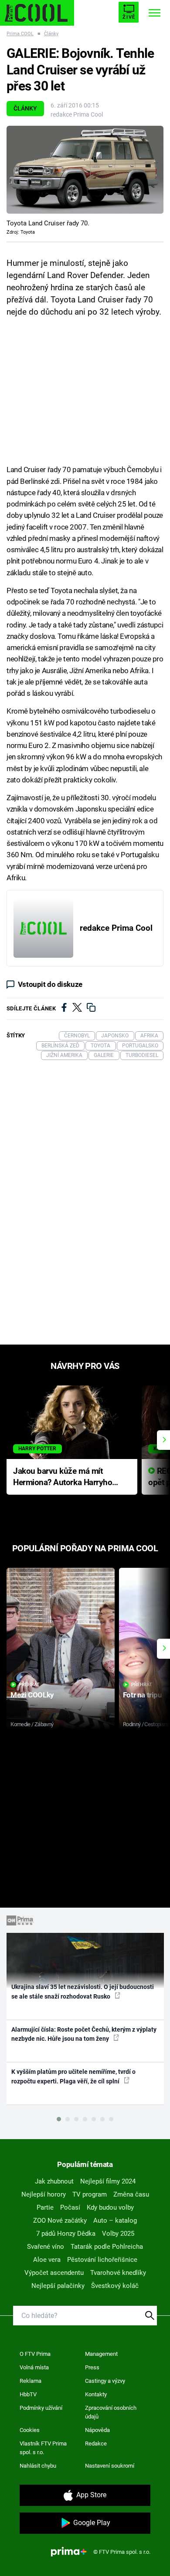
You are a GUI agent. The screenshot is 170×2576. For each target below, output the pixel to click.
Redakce (96, 2444)
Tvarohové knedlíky (118, 2273)
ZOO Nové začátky (60, 2220)
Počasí (70, 2207)
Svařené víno (46, 2247)
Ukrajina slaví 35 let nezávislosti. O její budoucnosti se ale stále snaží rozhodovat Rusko (83, 1991)
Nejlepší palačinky (58, 2286)
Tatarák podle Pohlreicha (107, 2247)
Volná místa (34, 2367)
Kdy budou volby (110, 2207)
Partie (45, 2207)
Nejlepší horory (44, 2194)
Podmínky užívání (41, 2408)
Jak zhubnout (54, 2181)
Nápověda (97, 2430)
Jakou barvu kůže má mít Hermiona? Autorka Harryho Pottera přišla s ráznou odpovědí (63, 1478)
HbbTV (28, 2394)
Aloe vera (47, 2260)
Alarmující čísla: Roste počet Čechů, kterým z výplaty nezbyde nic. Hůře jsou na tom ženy (84, 2034)
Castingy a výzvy (105, 2381)
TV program (90, 2194)
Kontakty (96, 2394)
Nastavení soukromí (110, 2466)
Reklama (31, 2381)
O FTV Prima (35, 2354)
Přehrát (29, 1685)
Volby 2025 (118, 2234)
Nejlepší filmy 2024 (108, 2181)
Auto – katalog (115, 2220)
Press (92, 2367)
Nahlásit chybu (38, 2466)
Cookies (30, 2430)
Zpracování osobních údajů (111, 2412)
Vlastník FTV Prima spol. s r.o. (43, 2448)
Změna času (131, 2194)
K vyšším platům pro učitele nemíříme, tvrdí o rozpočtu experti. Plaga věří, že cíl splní (73, 2076)
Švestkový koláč (115, 2286)
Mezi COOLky (32, 1695)
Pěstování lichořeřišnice (102, 2260)
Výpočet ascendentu (54, 2273)
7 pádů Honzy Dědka (66, 2234)
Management (101, 2354)
